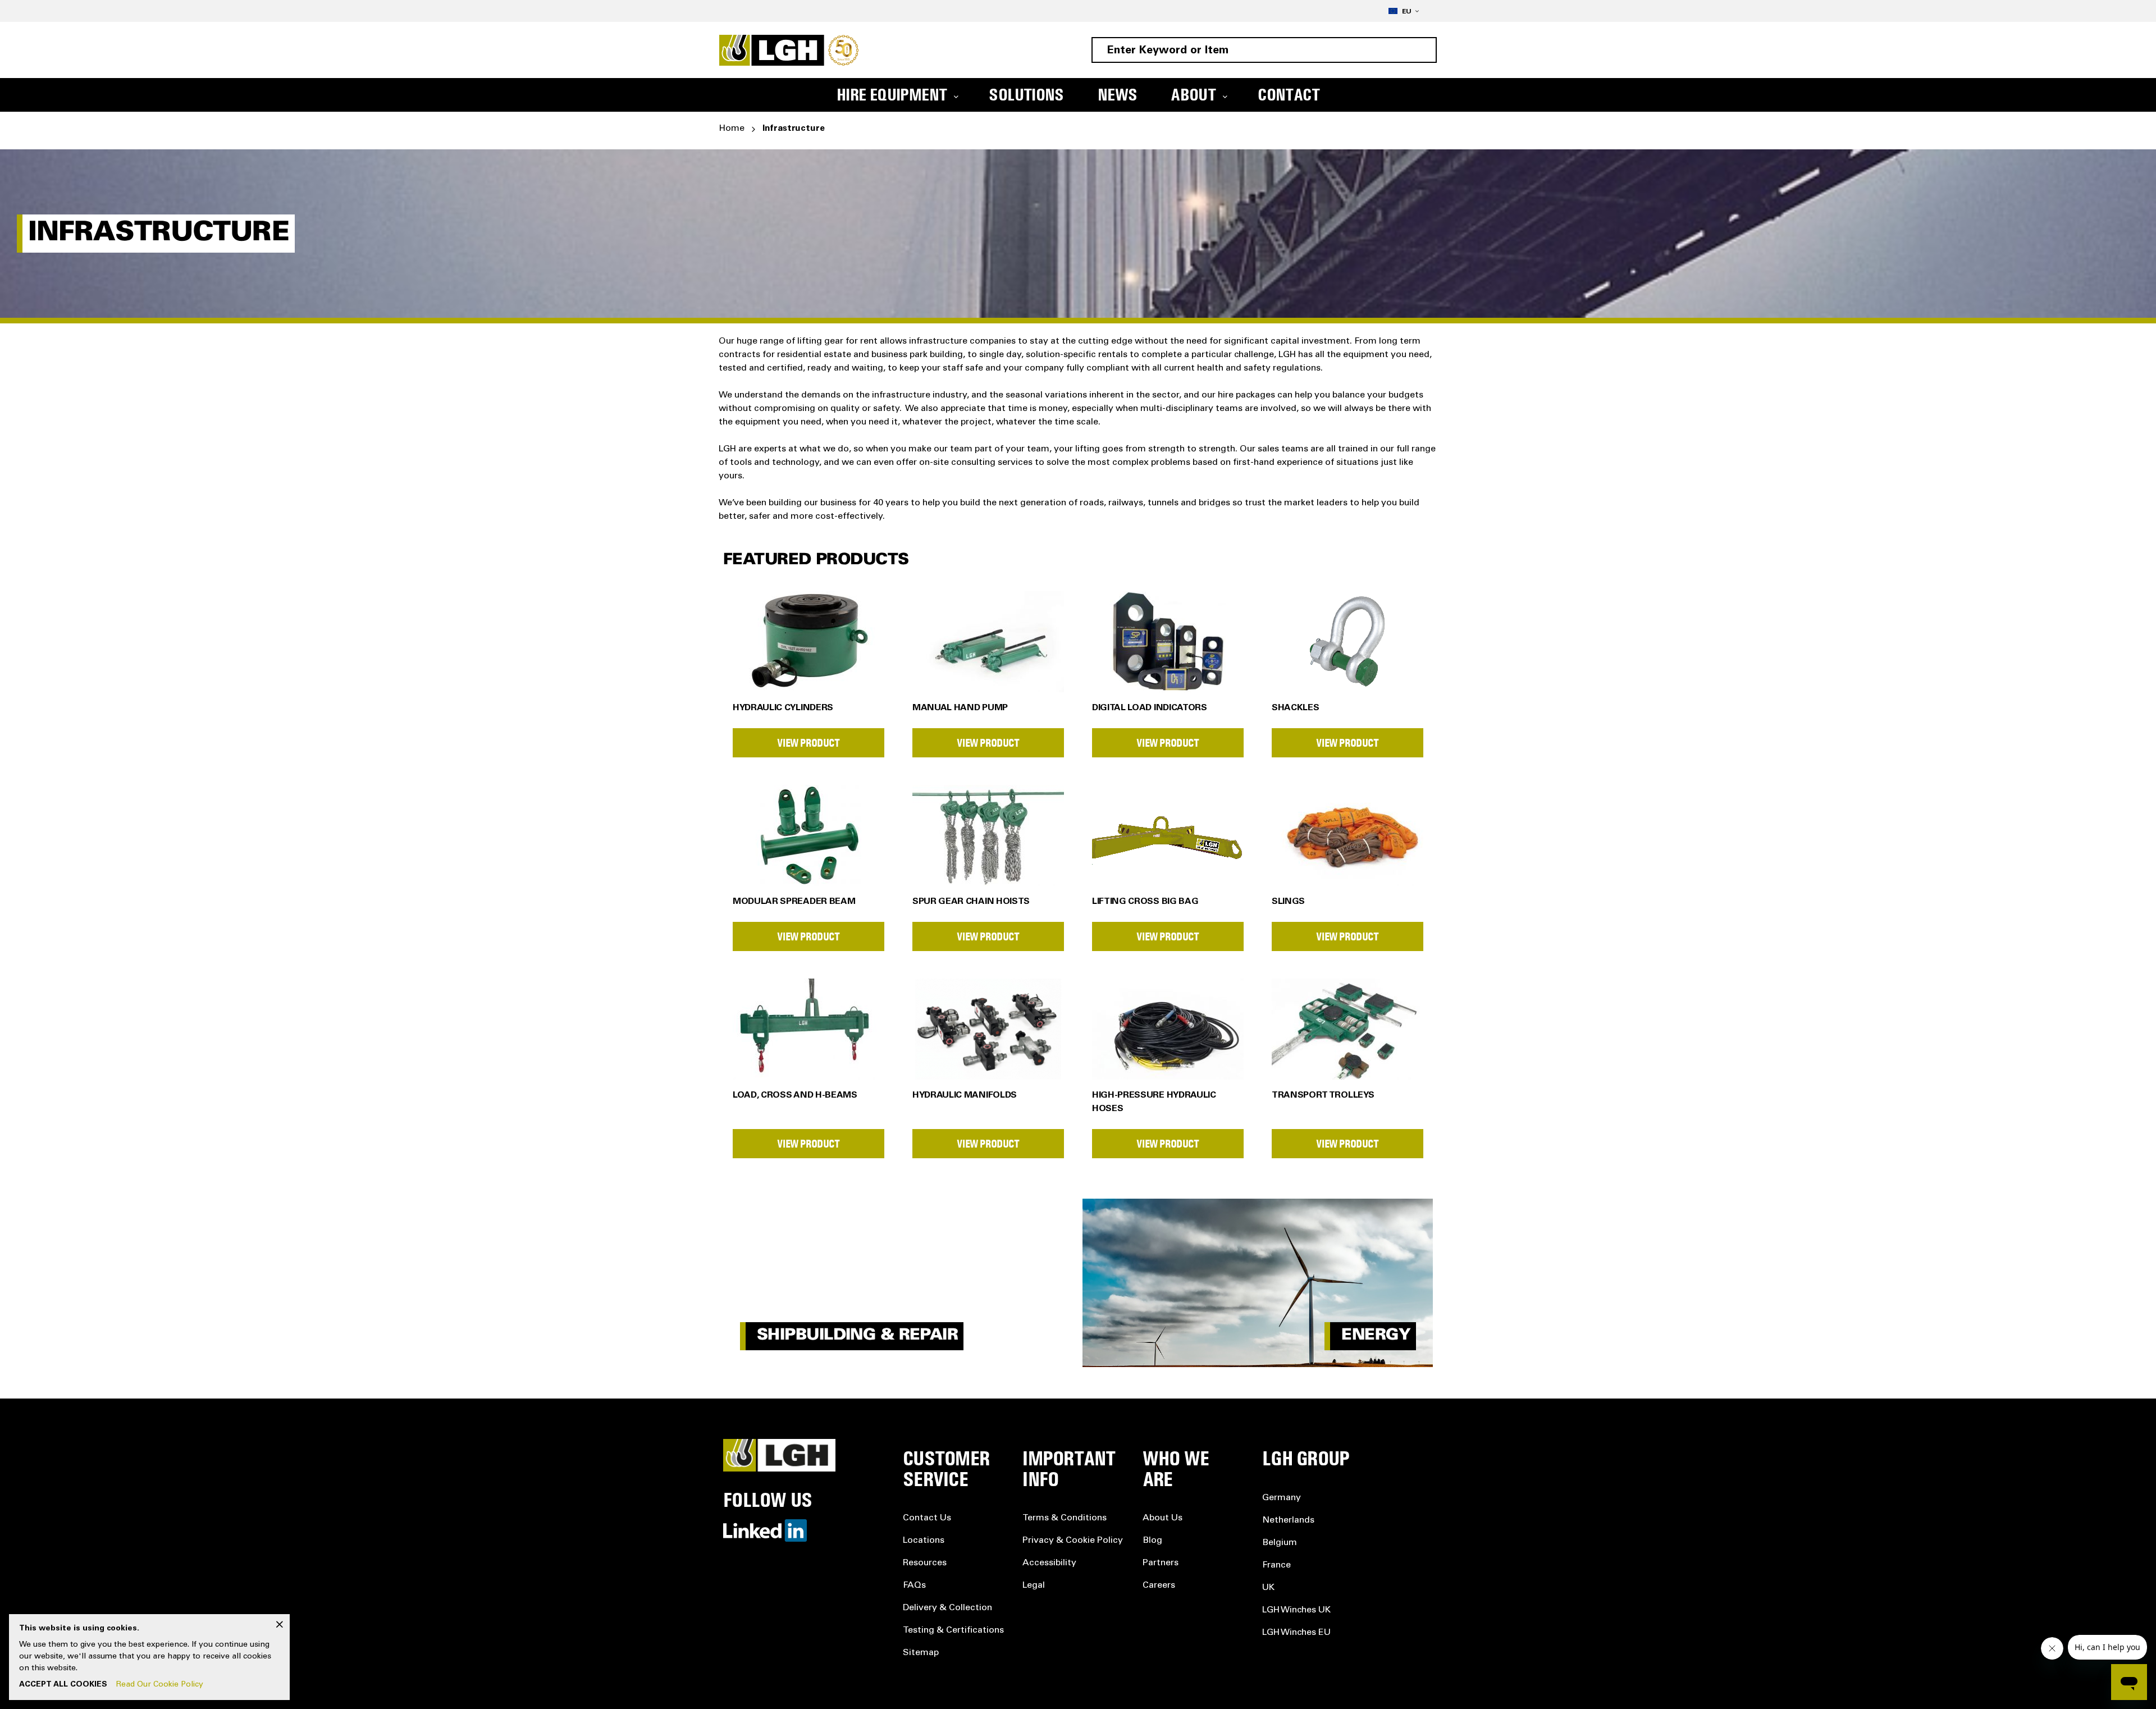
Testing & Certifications (953, 1630)
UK (1268, 1588)
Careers (1159, 1585)
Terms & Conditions (1065, 1518)
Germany (1282, 1498)
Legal (1034, 1585)
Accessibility (1049, 1563)
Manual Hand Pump (960, 708)
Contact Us (927, 1518)
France (1276, 1565)
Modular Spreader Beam (794, 902)
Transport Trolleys (1323, 1095)
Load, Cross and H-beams (795, 1095)
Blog (1152, 1541)
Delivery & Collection (947, 1608)
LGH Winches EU (1296, 1633)
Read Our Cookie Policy (160, 1685)
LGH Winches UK (1296, 1610)
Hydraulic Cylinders (783, 708)
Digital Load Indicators (1150, 708)
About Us (1162, 1518)
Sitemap (921, 1653)
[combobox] (1264, 50)
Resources (925, 1563)
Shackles (1295, 708)
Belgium (1280, 1543)
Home (732, 129)
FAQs (914, 1585)
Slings (1288, 902)
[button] (1404, 11)
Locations (924, 1541)
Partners (1161, 1563)
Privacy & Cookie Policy (1073, 1541)
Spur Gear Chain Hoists (971, 902)
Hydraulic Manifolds (965, 1095)
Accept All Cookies (63, 1685)
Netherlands (1288, 1520)
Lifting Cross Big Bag (1145, 902)
